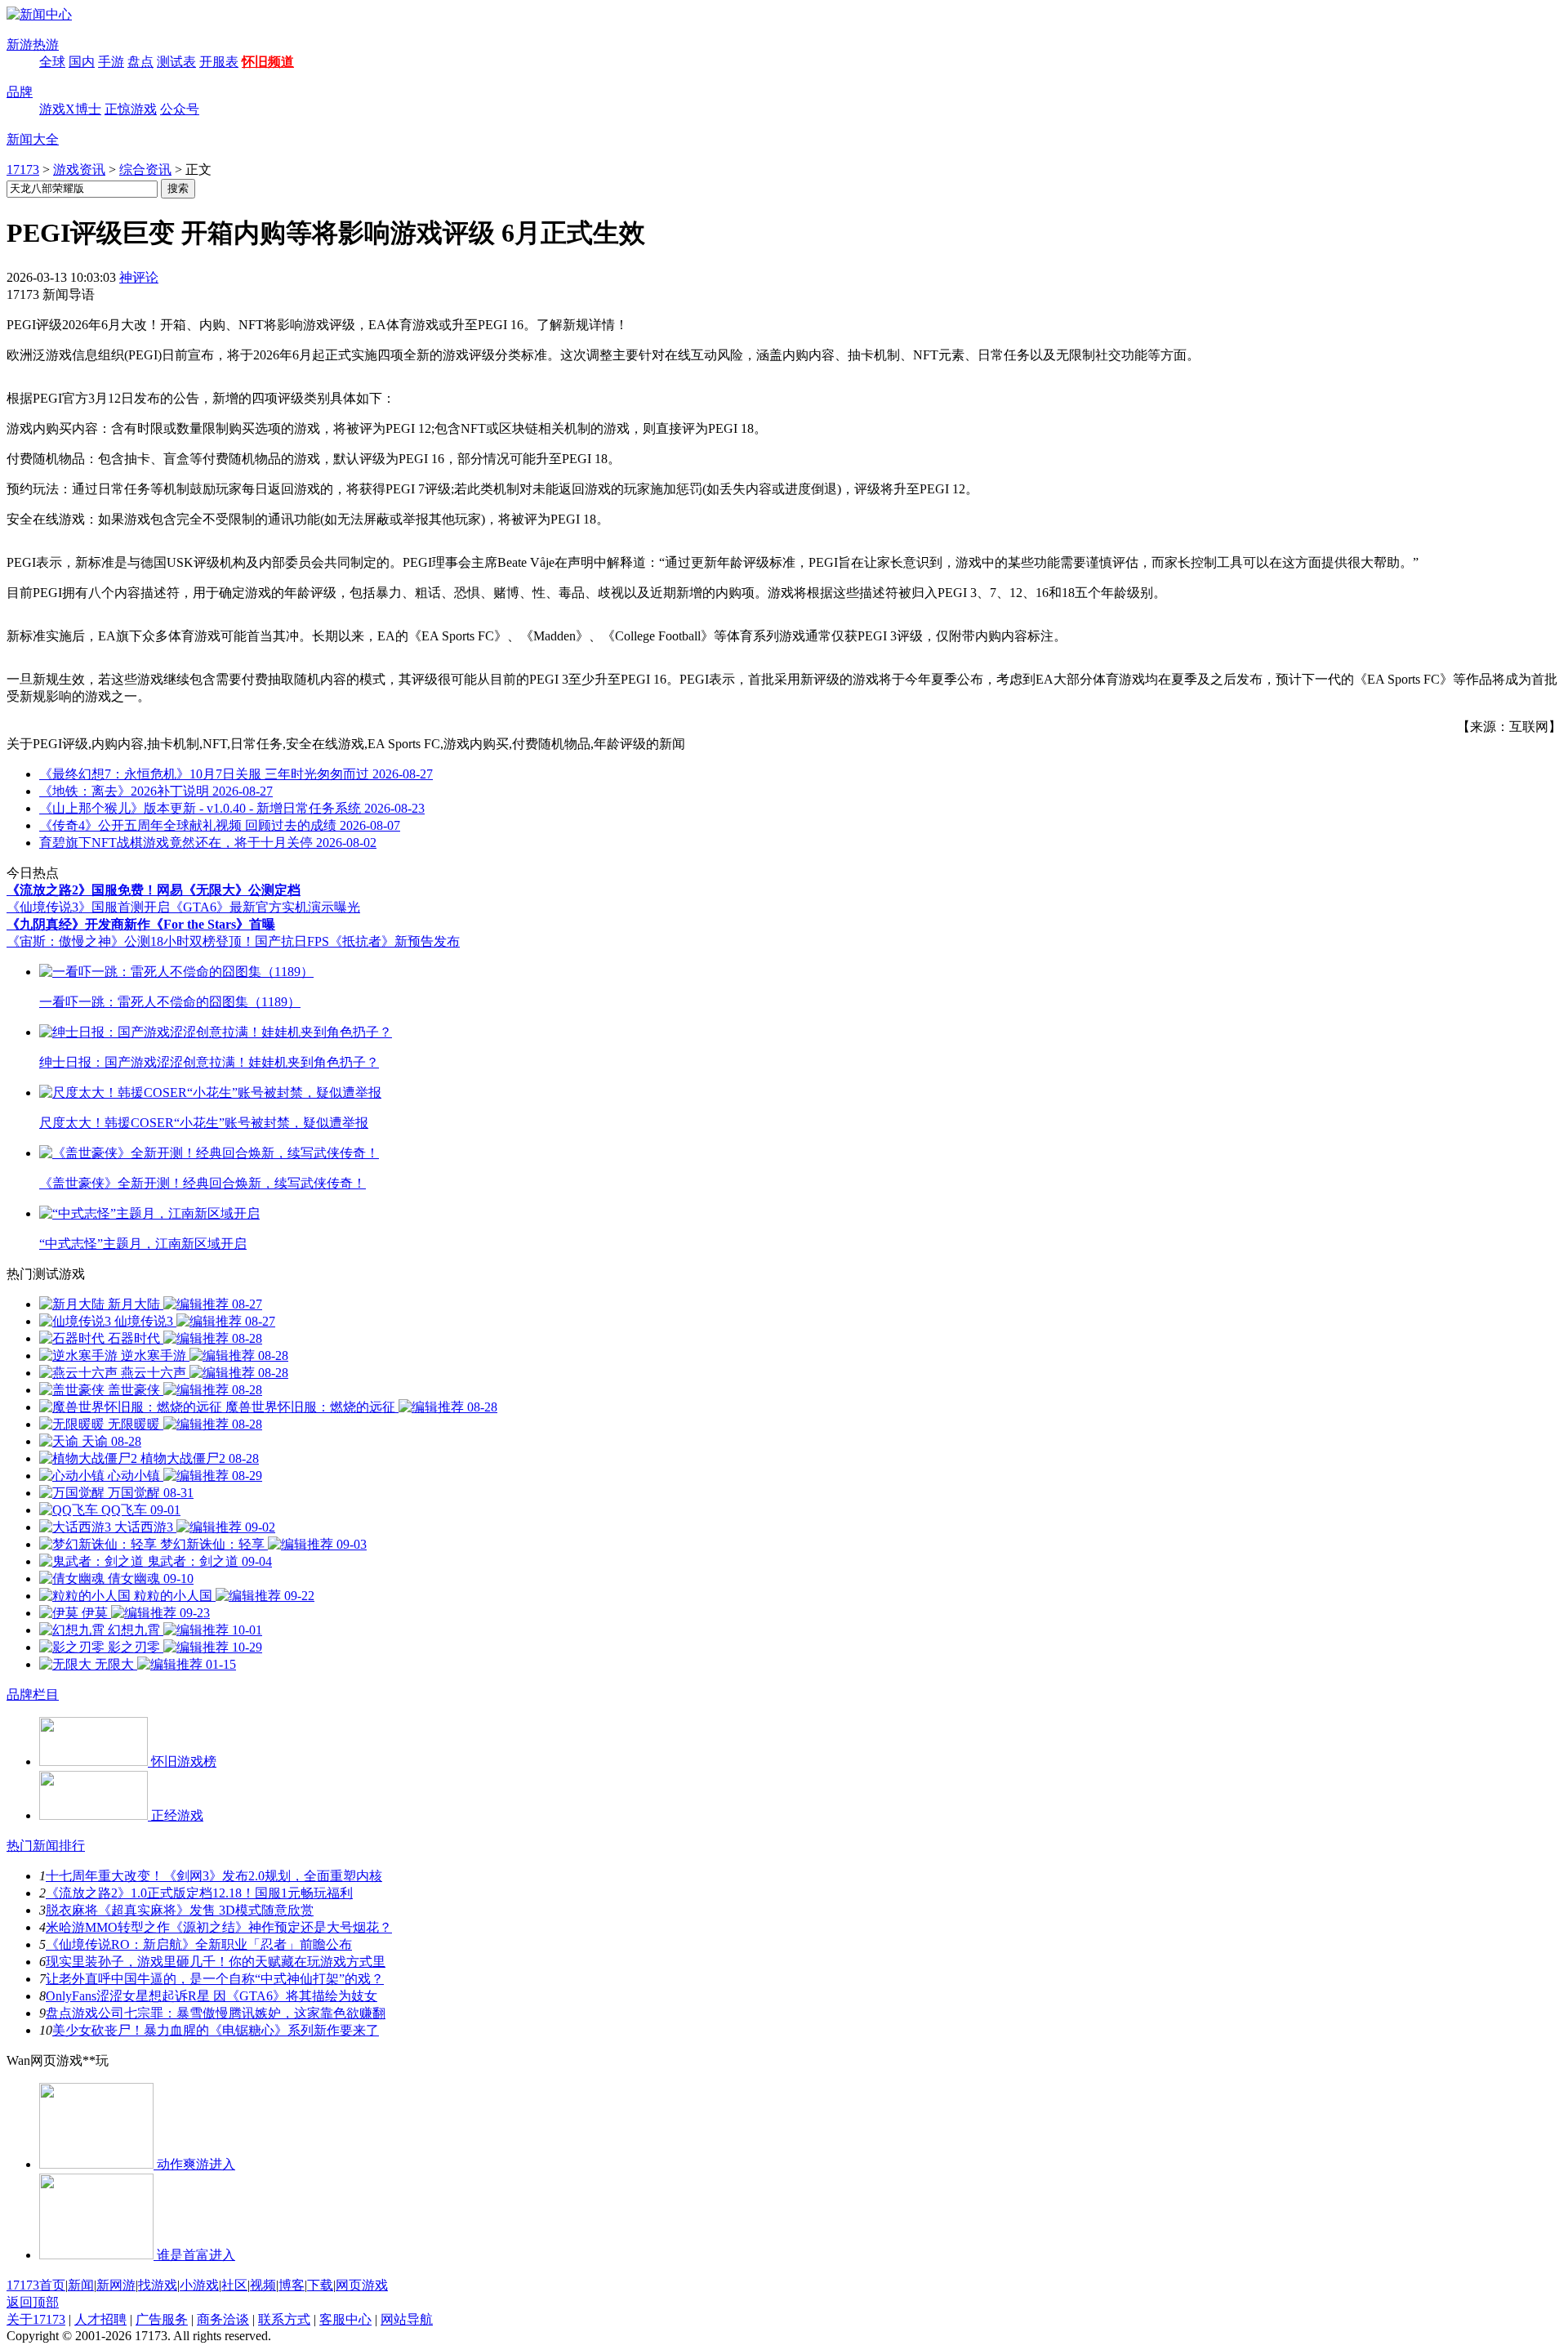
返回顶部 (33, 2302)
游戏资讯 (79, 169)
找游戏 (158, 2285)
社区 (234, 2285)
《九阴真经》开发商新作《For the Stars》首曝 (141, 924)
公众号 (180, 109)
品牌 (20, 92)
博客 (292, 2285)
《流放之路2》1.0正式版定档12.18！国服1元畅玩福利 (199, 1893)
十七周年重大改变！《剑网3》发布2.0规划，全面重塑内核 (214, 1876)
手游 (111, 62)
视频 (263, 2285)
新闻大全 (33, 139)
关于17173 (36, 2319)
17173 (23, 169)
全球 (52, 62)
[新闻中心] (39, 14)
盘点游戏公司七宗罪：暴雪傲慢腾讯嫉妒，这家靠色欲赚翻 (216, 2013)
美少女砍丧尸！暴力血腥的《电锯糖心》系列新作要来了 (216, 2030)
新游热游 (33, 45)
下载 (320, 2285)
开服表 (219, 62)
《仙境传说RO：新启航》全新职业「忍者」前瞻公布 (199, 1944)
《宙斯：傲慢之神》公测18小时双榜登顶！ (131, 941)
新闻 (81, 2285)
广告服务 (162, 2319)
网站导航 (407, 2319)
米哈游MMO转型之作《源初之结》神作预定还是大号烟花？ (219, 1927)
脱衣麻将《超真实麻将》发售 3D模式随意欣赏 (180, 1910)
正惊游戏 (131, 109)
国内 (82, 62)
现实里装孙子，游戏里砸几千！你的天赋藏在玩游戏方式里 (216, 1962)
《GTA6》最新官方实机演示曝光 (265, 907)
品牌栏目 (33, 1694)
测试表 (176, 62)
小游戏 (199, 2285)
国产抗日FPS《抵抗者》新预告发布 (357, 941)
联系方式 (284, 2319)
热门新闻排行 (46, 1846)
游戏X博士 (70, 109)
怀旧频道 (268, 62)
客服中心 (345, 2319)
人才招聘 (100, 2319)
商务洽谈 (223, 2319)
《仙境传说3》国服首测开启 (88, 907)
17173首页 (36, 2285)
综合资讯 (145, 169)
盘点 (140, 62)
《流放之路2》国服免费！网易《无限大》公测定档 (154, 890)
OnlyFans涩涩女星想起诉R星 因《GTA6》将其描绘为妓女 (212, 1996)
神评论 (139, 277)
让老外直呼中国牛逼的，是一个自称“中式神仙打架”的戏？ (215, 1979)
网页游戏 (362, 2285)
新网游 (116, 2285)
